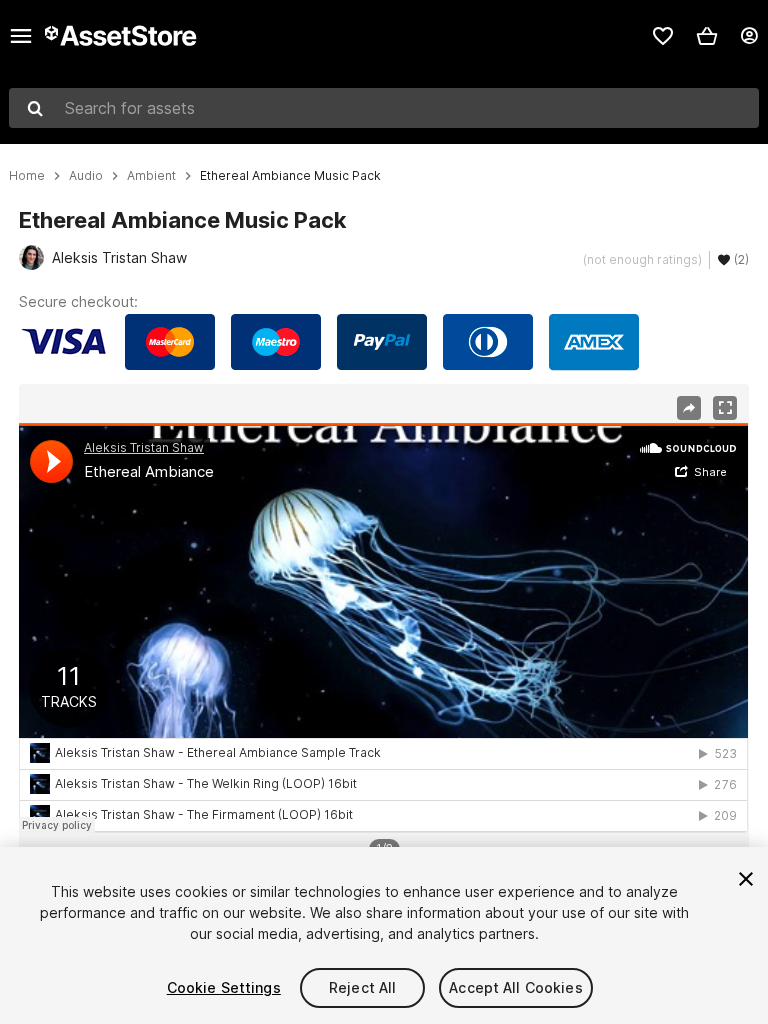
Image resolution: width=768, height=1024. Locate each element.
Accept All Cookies (516, 987)
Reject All (362, 987)
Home (27, 176)
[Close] (746, 879)
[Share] (689, 408)
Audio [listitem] (86, 176)
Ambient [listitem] (151, 176)
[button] (707, 36)
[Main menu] (21, 36)
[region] (383, 628)
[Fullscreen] (725, 408)
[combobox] (384, 108)
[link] (663, 36)
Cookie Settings (224, 987)
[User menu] (749, 36)
